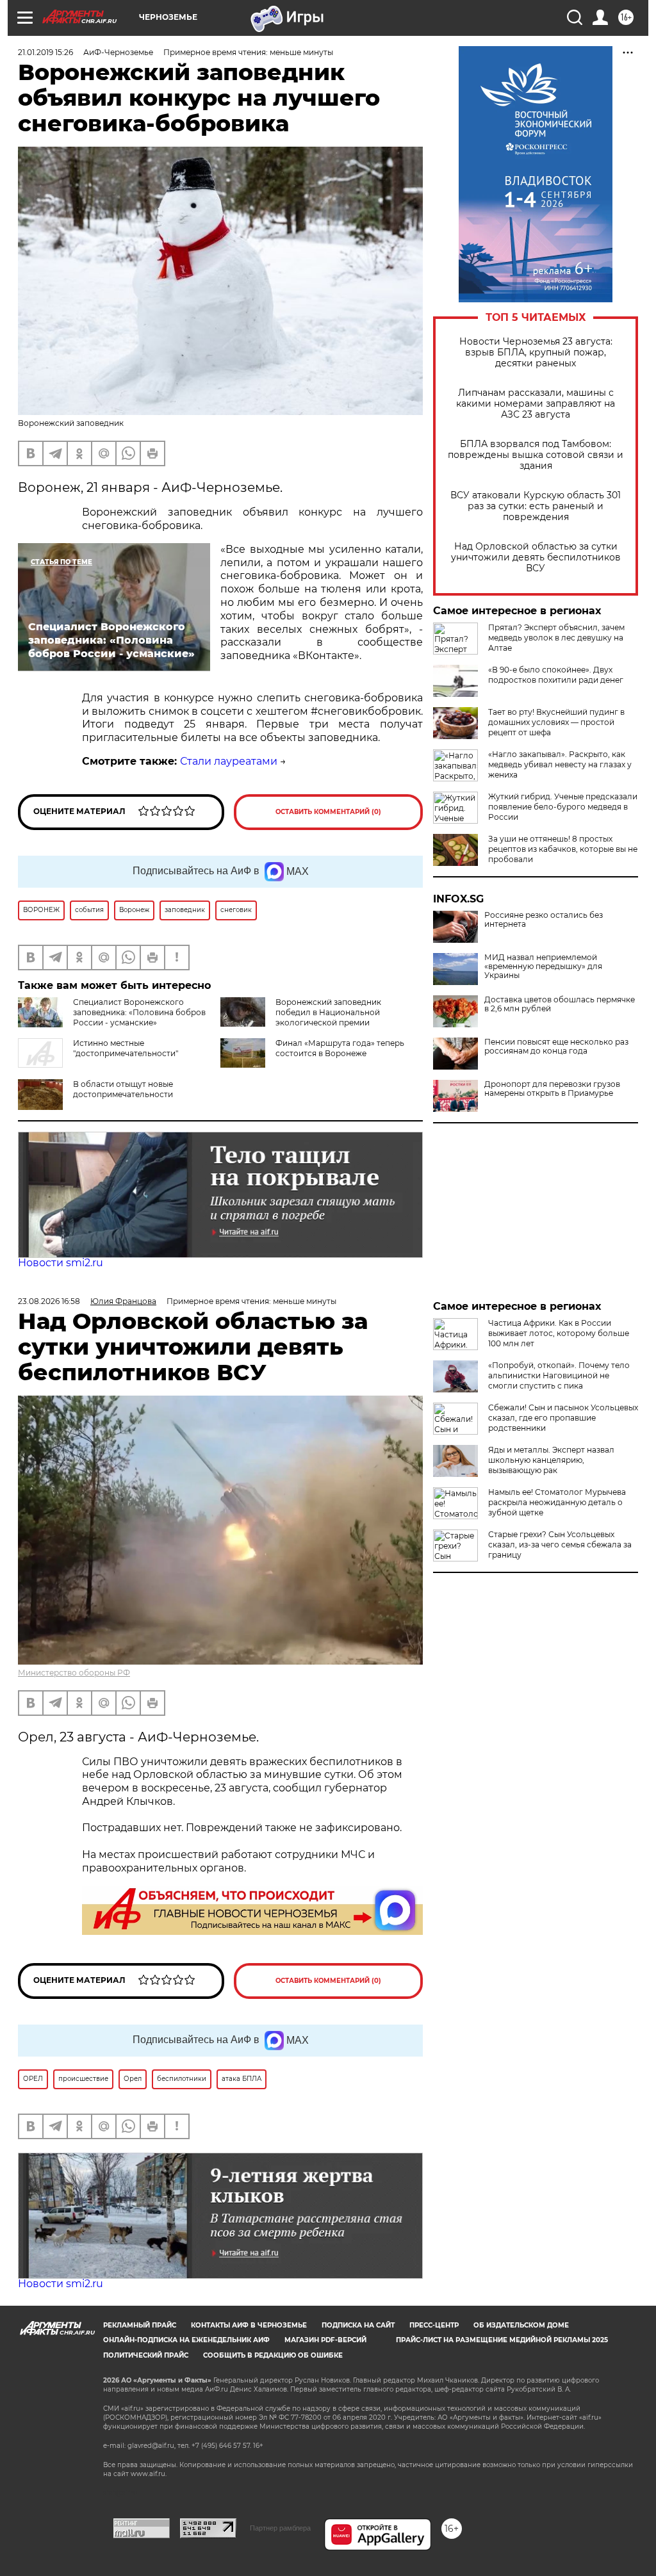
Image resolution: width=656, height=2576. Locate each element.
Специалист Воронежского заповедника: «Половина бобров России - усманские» (139, 1012)
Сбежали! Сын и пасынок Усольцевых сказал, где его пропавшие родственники (563, 1418)
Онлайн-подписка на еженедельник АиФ (186, 2340)
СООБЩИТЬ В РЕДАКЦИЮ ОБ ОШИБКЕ (273, 2355)
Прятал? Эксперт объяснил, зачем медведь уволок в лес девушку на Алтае (556, 638)
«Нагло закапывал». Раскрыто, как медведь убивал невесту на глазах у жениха (560, 764)
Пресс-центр (434, 2325)
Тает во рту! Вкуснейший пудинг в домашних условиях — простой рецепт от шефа (556, 722)
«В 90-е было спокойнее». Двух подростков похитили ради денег (556, 675)
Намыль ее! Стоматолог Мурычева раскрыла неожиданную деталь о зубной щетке (557, 1502)
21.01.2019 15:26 (45, 52)
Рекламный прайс (140, 2325)
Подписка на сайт (358, 2325)
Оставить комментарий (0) (328, 812)
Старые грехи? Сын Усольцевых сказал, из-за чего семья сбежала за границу (560, 1545)
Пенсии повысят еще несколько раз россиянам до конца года (556, 1047)
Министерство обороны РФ (74, 1673)
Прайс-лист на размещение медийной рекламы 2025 (502, 2340)
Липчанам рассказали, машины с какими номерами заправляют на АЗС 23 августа (536, 404)
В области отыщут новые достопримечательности (123, 1089)
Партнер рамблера (280, 2528)
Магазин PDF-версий (325, 2340)
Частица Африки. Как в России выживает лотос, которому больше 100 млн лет (559, 1333)
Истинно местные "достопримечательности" (126, 1048)
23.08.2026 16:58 (49, 1301)
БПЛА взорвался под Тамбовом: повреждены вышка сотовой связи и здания (536, 455)
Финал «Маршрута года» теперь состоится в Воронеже (340, 1048)
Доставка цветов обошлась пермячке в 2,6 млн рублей (560, 1004)
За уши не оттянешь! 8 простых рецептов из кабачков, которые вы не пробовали (563, 849)
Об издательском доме (521, 2325)
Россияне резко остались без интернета (544, 920)
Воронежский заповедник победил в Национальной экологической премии (328, 1012)
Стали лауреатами (229, 761)
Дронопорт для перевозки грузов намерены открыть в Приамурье (552, 1089)
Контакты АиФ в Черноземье (249, 2325)
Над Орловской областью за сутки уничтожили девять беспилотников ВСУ (536, 558)
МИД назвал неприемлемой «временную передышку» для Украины (543, 966)
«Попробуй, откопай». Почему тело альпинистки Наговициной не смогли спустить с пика (559, 1375)
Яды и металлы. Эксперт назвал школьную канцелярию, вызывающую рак (551, 1460)
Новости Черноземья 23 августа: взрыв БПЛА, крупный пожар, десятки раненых (536, 353)
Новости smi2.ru (61, 1263)
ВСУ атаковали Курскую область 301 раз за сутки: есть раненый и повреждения (536, 506)
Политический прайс (146, 2355)
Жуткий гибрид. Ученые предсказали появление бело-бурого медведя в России (563, 807)
